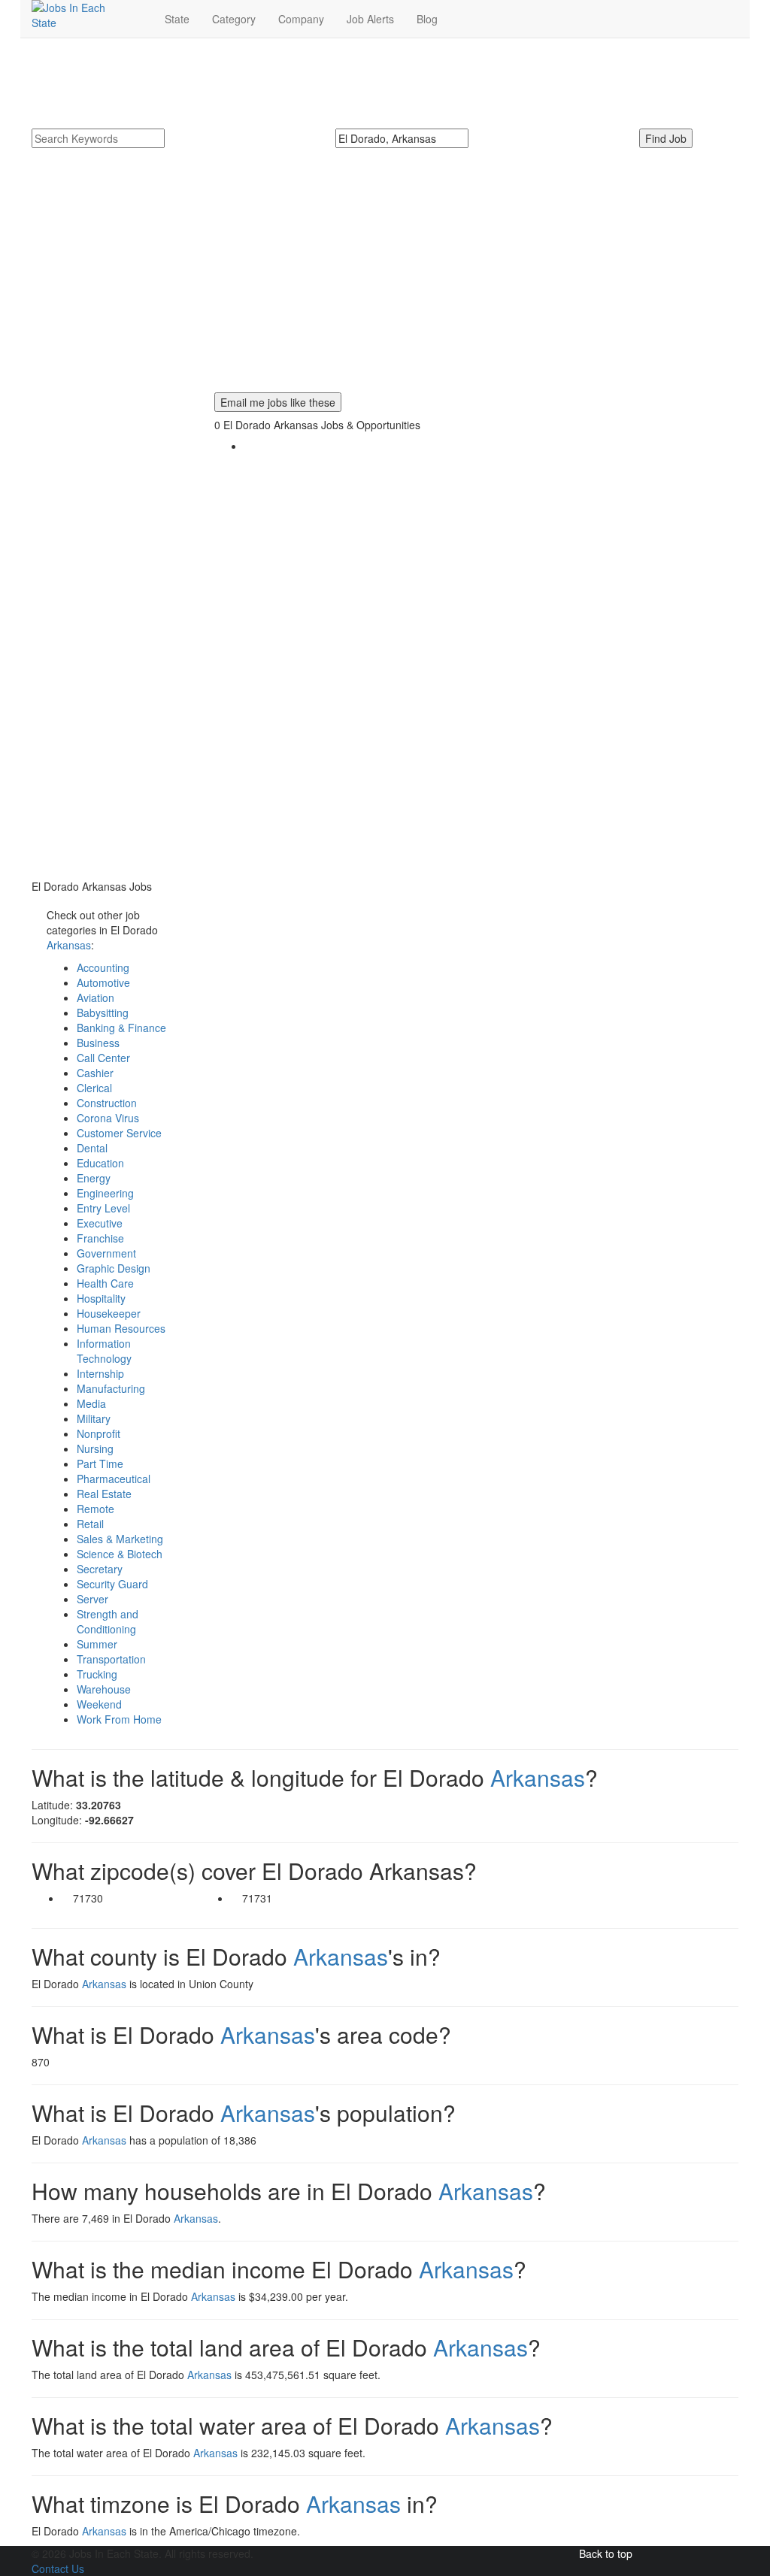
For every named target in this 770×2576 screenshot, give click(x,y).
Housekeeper (109, 1313)
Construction (107, 1103)
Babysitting (103, 1013)
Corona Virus (108, 1118)
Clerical (94, 1088)
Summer (97, 1644)
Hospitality (101, 1298)
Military (94, 1418)
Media (91, 1403)
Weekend (99, 1704)
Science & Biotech (120, 1554)
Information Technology (104, 1351)
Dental (92, 1148)
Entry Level (103, 1208)
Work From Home (119, 1719)
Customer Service (119, 1133)
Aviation (95, 997)
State (177, 19)
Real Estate (104, 1494)
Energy (94, 1178)
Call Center (103, 1058)
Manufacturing (111, 1388)
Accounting (103, 967)
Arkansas (69, 945)
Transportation (111, 1659)
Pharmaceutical (114, 1479)
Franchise (100, 1238)
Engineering (105, 1193)
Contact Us (58, 2568)
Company (301, 19)
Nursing (95, 1448)
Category (234, 19)
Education (100, 1163)
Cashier (95, 1073)
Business (98, 1043)
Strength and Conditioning (108, 1621)
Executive (100, 1223)
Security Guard (112, 1584)
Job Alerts (370, 19)
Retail (90, 1524)
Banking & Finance (121, 1028)
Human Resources (121, 1328)
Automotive (103, 982)
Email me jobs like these (278, 402)
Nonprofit (99, 1433)
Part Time (100, 1464)
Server (92, 1599)
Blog (427, 19)
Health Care (105, 1283)
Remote (95, 1509)
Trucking (97, 1674)
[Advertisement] (385, 287)
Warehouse (104, 1689)
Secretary (100, 1569)
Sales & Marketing (120, 1539)
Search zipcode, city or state (408, 156)
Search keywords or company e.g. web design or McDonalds (156, 163)
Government (106, 1253)
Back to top (606, 2553)
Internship (100, 1373)
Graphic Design (114, 1268)
